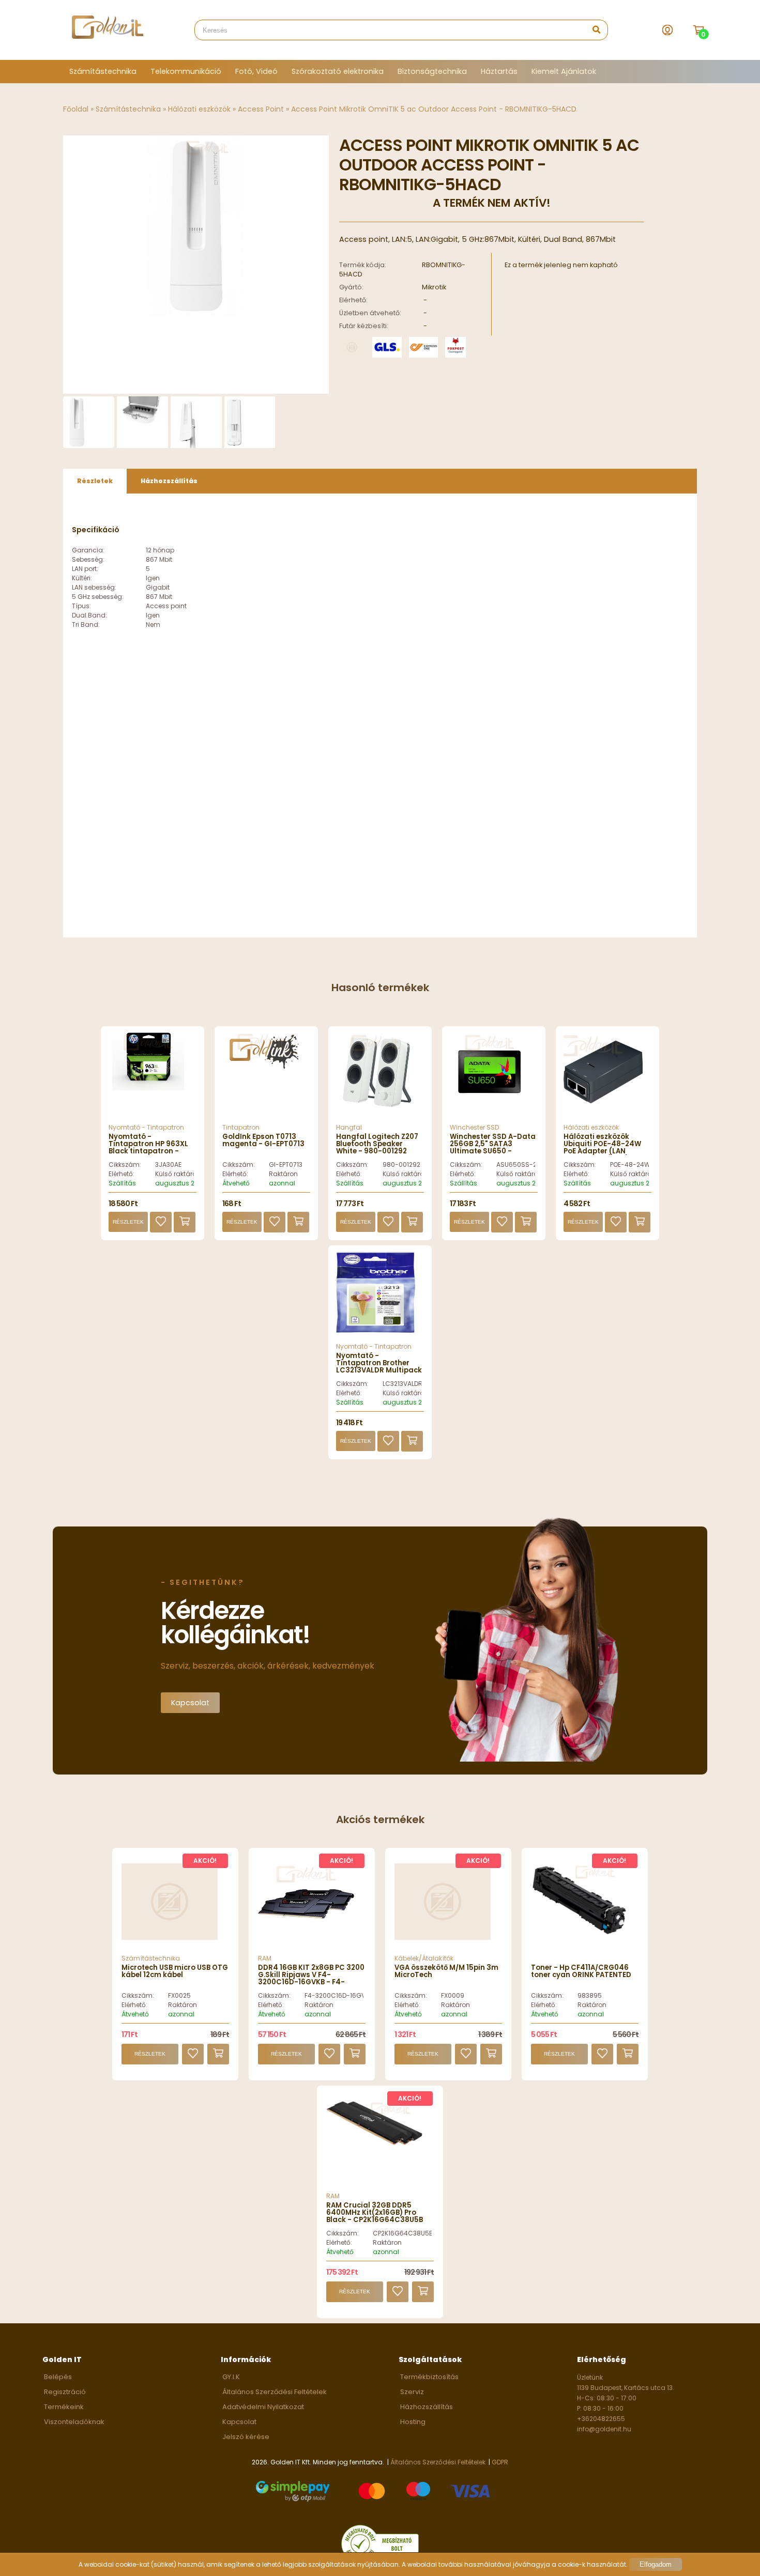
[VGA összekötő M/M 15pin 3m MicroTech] (443, 1937)
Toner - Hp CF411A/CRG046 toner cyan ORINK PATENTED (581, 1971)
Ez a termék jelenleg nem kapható (561, 265)
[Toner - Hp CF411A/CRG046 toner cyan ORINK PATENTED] (579, 1934)
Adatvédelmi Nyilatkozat (263, 2407)
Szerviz (412, 2392)
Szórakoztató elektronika (338, 71)
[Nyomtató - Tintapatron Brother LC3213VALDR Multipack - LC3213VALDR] (380, 1297)
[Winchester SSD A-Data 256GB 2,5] (494, 1078)
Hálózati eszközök (199, 109)
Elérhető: (121, 1174)
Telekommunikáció (186, 71)
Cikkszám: (125, 1164)
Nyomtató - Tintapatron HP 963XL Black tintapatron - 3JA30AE (148, 1148)
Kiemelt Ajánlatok (564, 71)
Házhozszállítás (427, 2407)
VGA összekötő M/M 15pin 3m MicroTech (446, 1971)
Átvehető (236, 1183)
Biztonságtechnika (432, 71)
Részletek (128, 1222)
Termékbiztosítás (429, 2377)
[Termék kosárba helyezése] (185, 1222)
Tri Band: (86, 624)
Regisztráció (65, 2392)
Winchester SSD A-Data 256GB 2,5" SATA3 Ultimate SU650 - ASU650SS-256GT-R (493, 1148)
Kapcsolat (190, 1703)
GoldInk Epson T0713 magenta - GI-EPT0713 (263, 1140)
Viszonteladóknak (74, 2422)
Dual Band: (89, 615)
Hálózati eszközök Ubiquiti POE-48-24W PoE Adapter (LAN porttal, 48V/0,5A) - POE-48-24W (602, 1152)
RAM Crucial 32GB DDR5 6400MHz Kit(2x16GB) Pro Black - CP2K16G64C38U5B (375, 2213)
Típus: (81, 606)
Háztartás (499, 71)
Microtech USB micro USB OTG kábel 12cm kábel (175, 1971)
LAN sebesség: (94, 587)
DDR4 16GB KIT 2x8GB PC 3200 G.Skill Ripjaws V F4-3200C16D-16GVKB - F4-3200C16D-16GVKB (311, 1979)
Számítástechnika (103, 71)
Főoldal (76, 109)
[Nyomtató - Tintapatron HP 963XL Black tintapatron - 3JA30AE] (153, 1078)
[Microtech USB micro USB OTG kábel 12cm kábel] (170, 1937)
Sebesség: (88, 559)
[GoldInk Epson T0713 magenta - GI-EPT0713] (266, 1078)
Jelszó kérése (246, 2437)
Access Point (261, 109)
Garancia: (88, 550)
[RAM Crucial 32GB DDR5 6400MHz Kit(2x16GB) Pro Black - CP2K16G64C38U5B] (374, 2143)
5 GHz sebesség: (98, 597)
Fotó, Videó (256, 71)
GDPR (500, 2462)
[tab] (95, 481)
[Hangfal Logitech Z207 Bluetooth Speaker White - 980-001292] (380, 1078)
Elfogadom (656, 2564)
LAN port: (85, 569)
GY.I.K (231, 2377)
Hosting (413, 2422)
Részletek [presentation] (95, 481)
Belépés (58, 2377)
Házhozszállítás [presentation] (169, 481)
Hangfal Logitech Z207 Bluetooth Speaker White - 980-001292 (377, 1144)
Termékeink (64, 2407)
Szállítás (122, 1183)
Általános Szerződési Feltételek (275, 2392)
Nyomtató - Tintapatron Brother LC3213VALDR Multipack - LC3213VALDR (379, 1367)
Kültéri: (82, 578)
